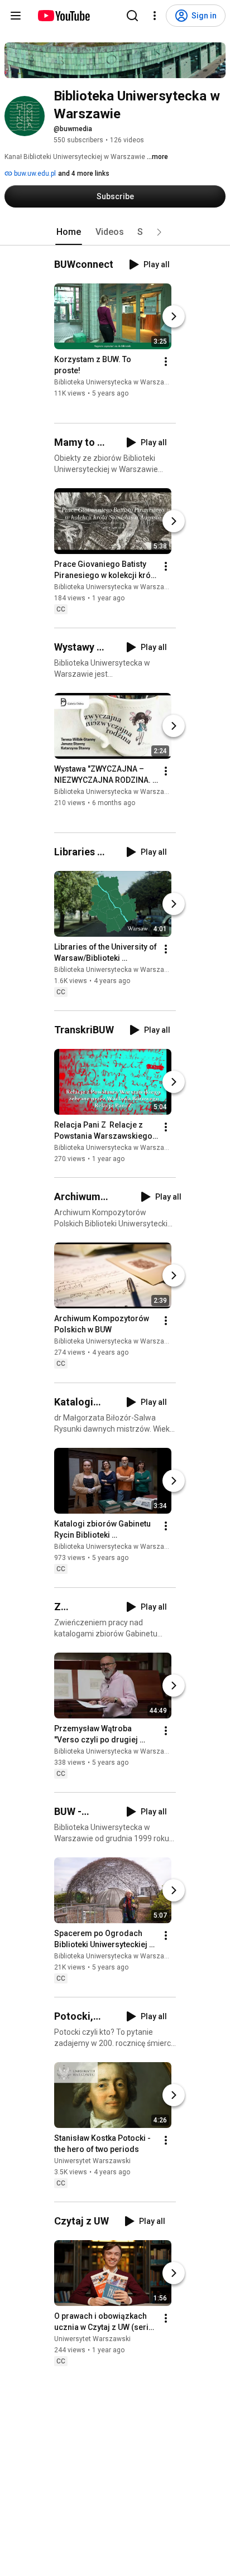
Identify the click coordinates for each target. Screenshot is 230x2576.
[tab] (69, 232)
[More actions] (166, 362)
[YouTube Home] (63, 16)
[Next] (174, 316)
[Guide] (16, 16)
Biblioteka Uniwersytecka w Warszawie (114, 382)
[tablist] (115, 232)
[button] (159, 232)
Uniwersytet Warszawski (92, 2161)
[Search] (132, 16)
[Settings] (155, 16)
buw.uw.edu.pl (34, 174)
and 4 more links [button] (84, 174)
